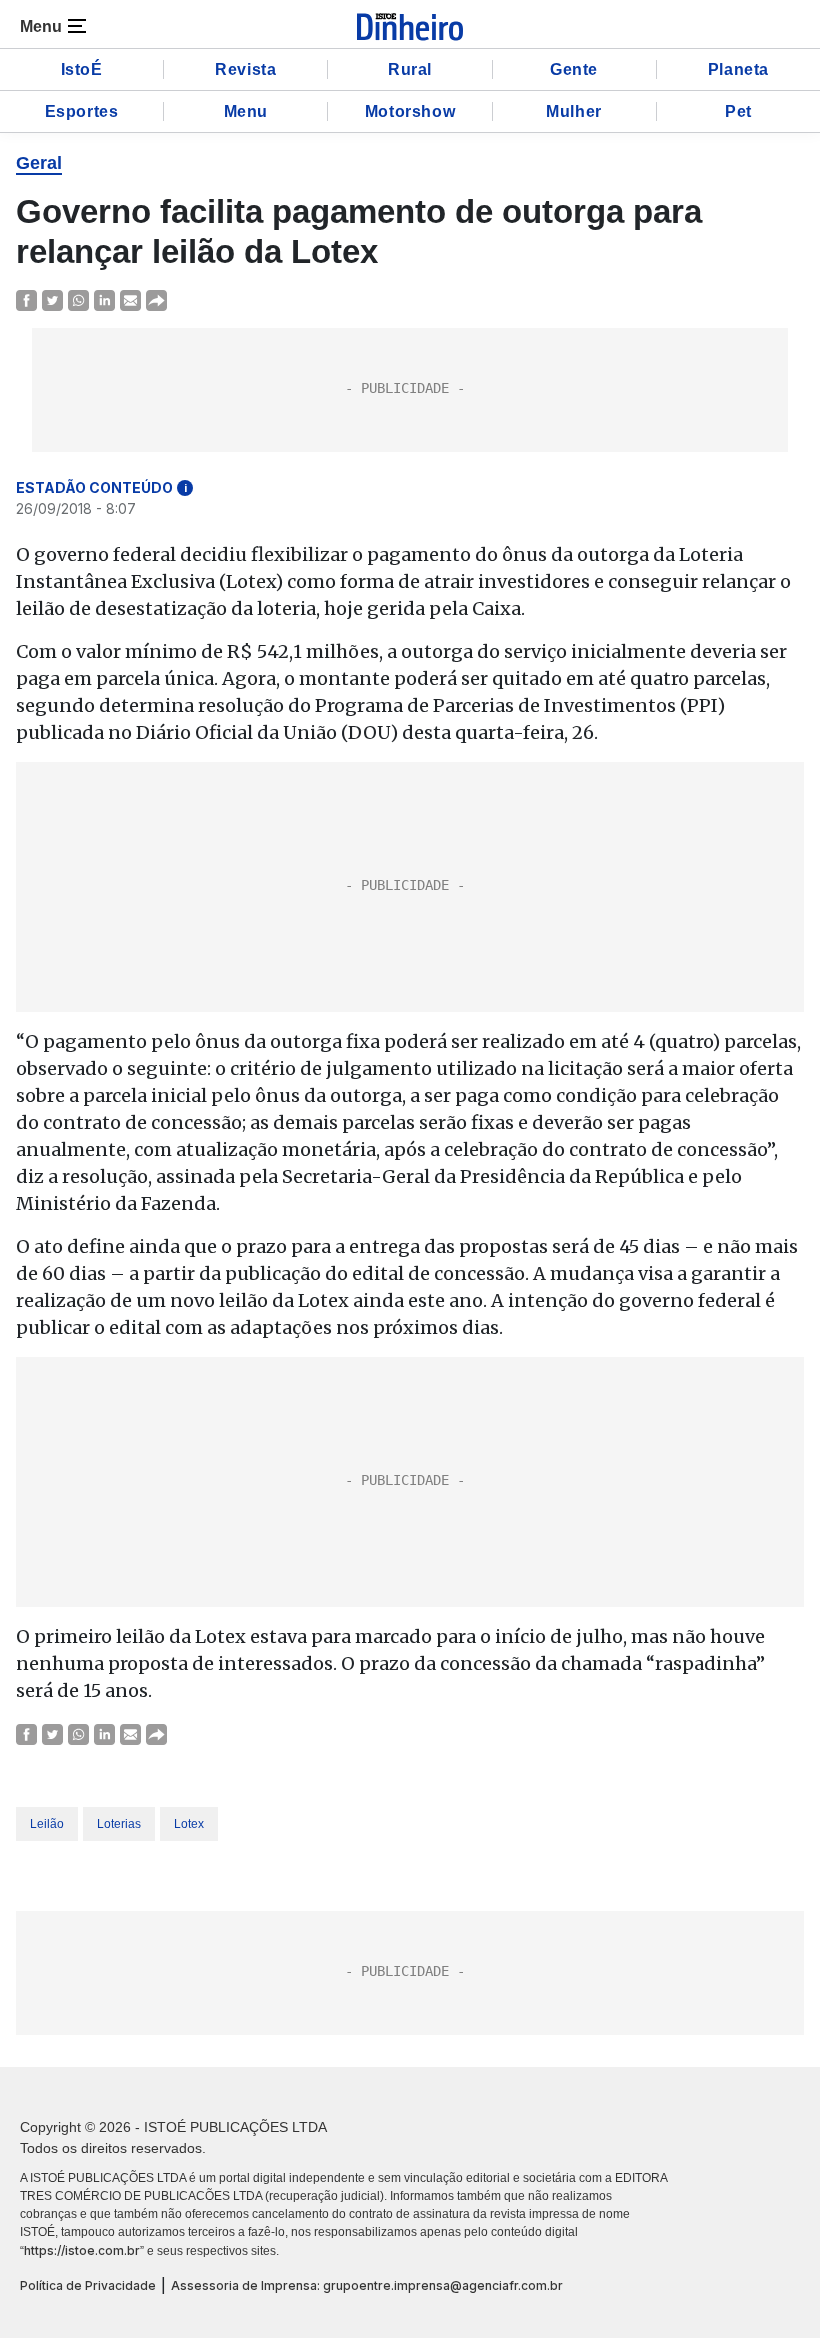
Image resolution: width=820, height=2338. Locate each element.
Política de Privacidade (88, 2285)
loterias (119, 1824)
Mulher (574, 111)
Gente (574, 69)
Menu (246, 111)
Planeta (738, 69)
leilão (47, 1824)
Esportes (82, 111)
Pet (738, 111)
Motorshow (410, 111)
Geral (39, 163)
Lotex (189, 1824)
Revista (245, 69)
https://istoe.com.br (82, 2250)
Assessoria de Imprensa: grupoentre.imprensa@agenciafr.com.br (367, 2285)
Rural (410, 69)
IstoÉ (82, 69)
